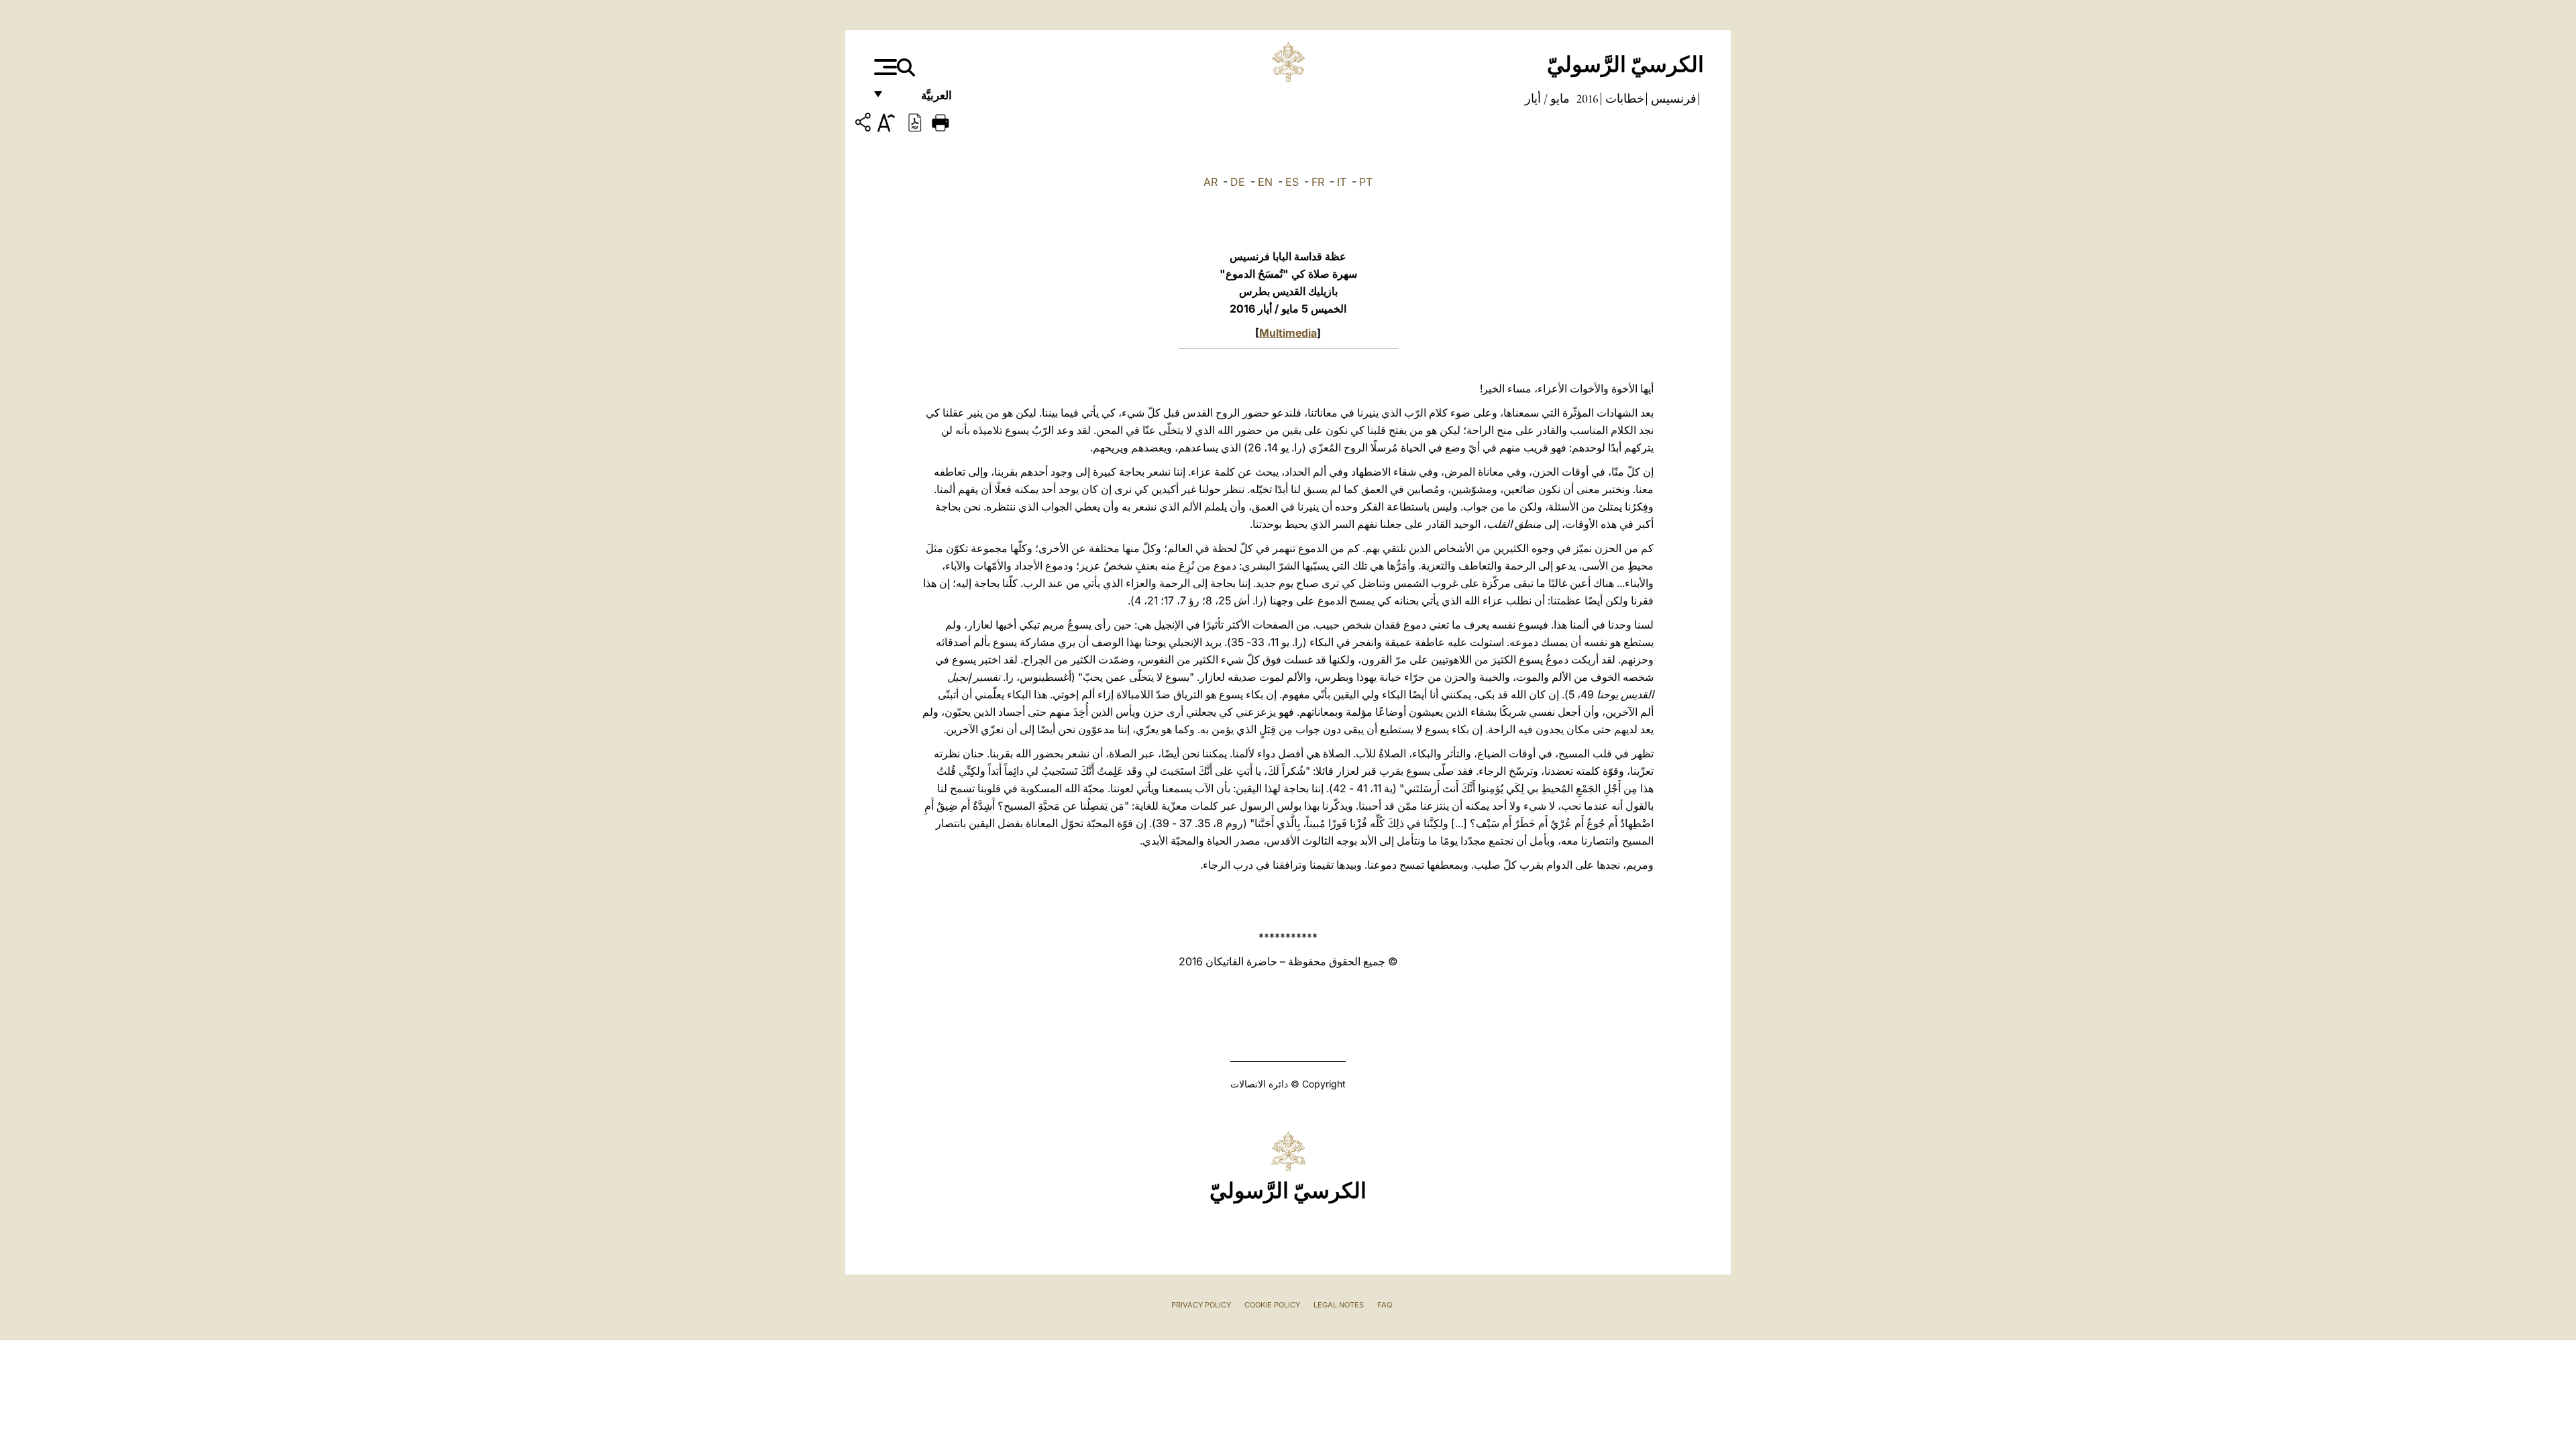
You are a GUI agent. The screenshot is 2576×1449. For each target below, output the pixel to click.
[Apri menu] (884, 67)
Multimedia (1288, 333)
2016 (1586, 99)
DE (1238, 182)
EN (1265, 182)
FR (1318, 182)
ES (1292, 182)
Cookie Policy (1272, 1305)
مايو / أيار (1547, 99)
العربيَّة (922, 99)
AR (1211, 182)
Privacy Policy (1201, 1305)
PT (1366, 182)
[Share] (865, 124)
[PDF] (915, 121)
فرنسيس (1672, 99)
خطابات (1623, 99)
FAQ (1385, 1305)
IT (1342, 182)
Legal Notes (1339, 1305)
